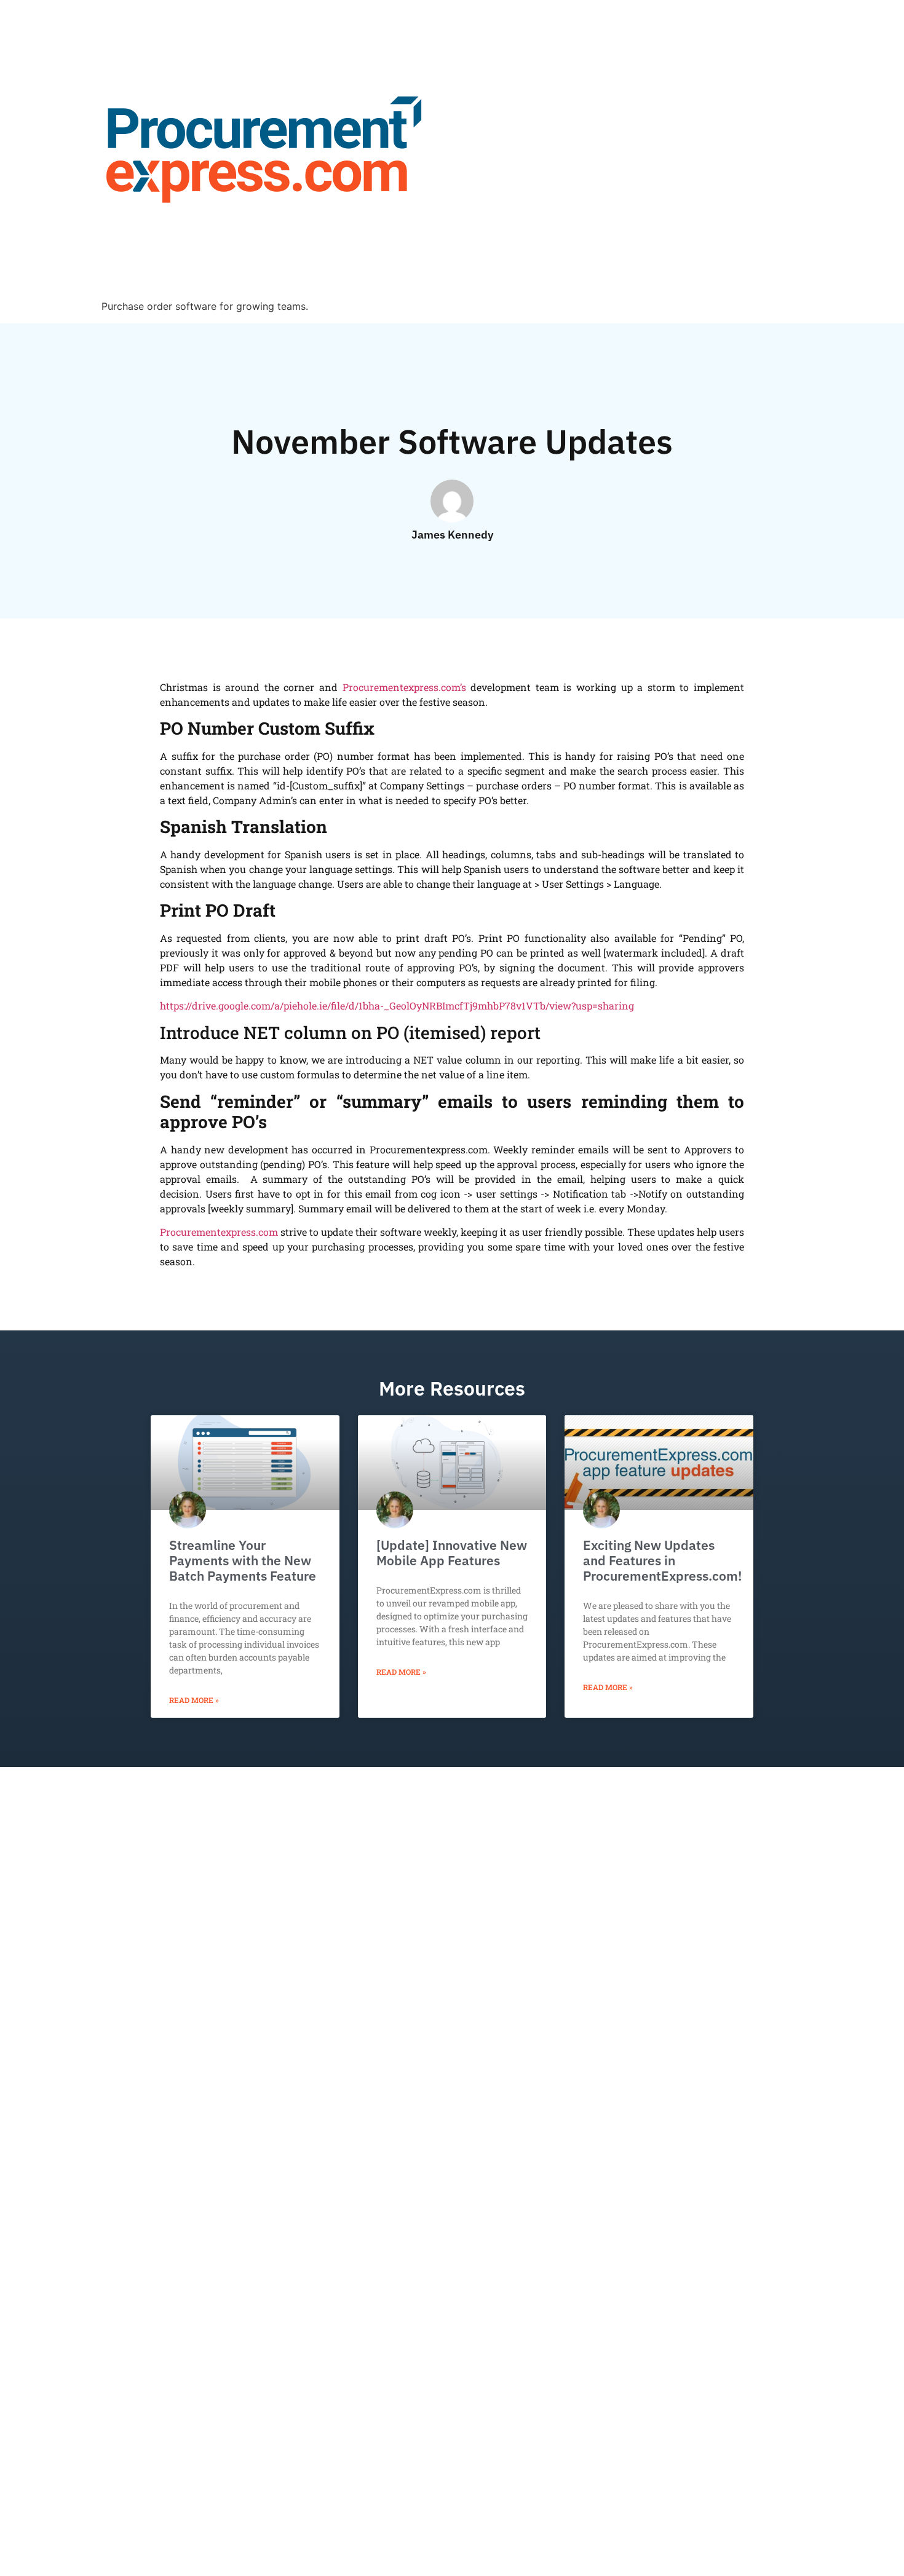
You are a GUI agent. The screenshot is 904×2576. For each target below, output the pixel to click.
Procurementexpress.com (219, 1232)
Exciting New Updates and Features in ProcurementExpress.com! (662, 1560)
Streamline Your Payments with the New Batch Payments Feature (243, 1560)
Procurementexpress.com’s (404, 687)
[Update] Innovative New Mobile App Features (452, 1553)
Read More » (194, 1700)
